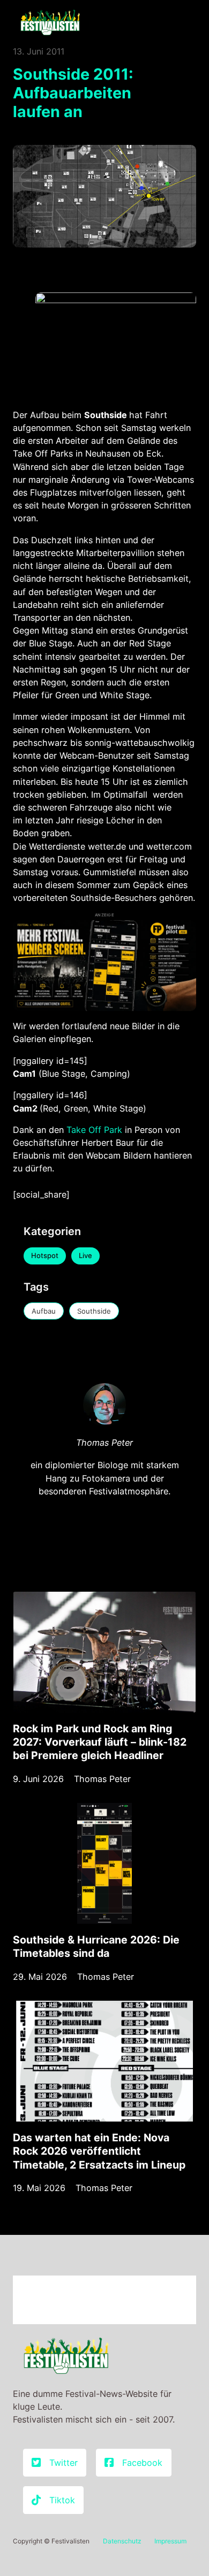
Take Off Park (94, 1130)
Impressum (170, 2541)
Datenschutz (122, 2541)
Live (85, 1255)
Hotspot (45, 1255)
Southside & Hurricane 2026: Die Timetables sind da (96, 1946)
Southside (94, 1311)
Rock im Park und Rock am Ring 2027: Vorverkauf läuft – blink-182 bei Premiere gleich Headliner (100, 1742)
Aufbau (44, 1311)
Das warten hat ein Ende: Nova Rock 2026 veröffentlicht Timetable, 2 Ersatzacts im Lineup (99, 2151)
